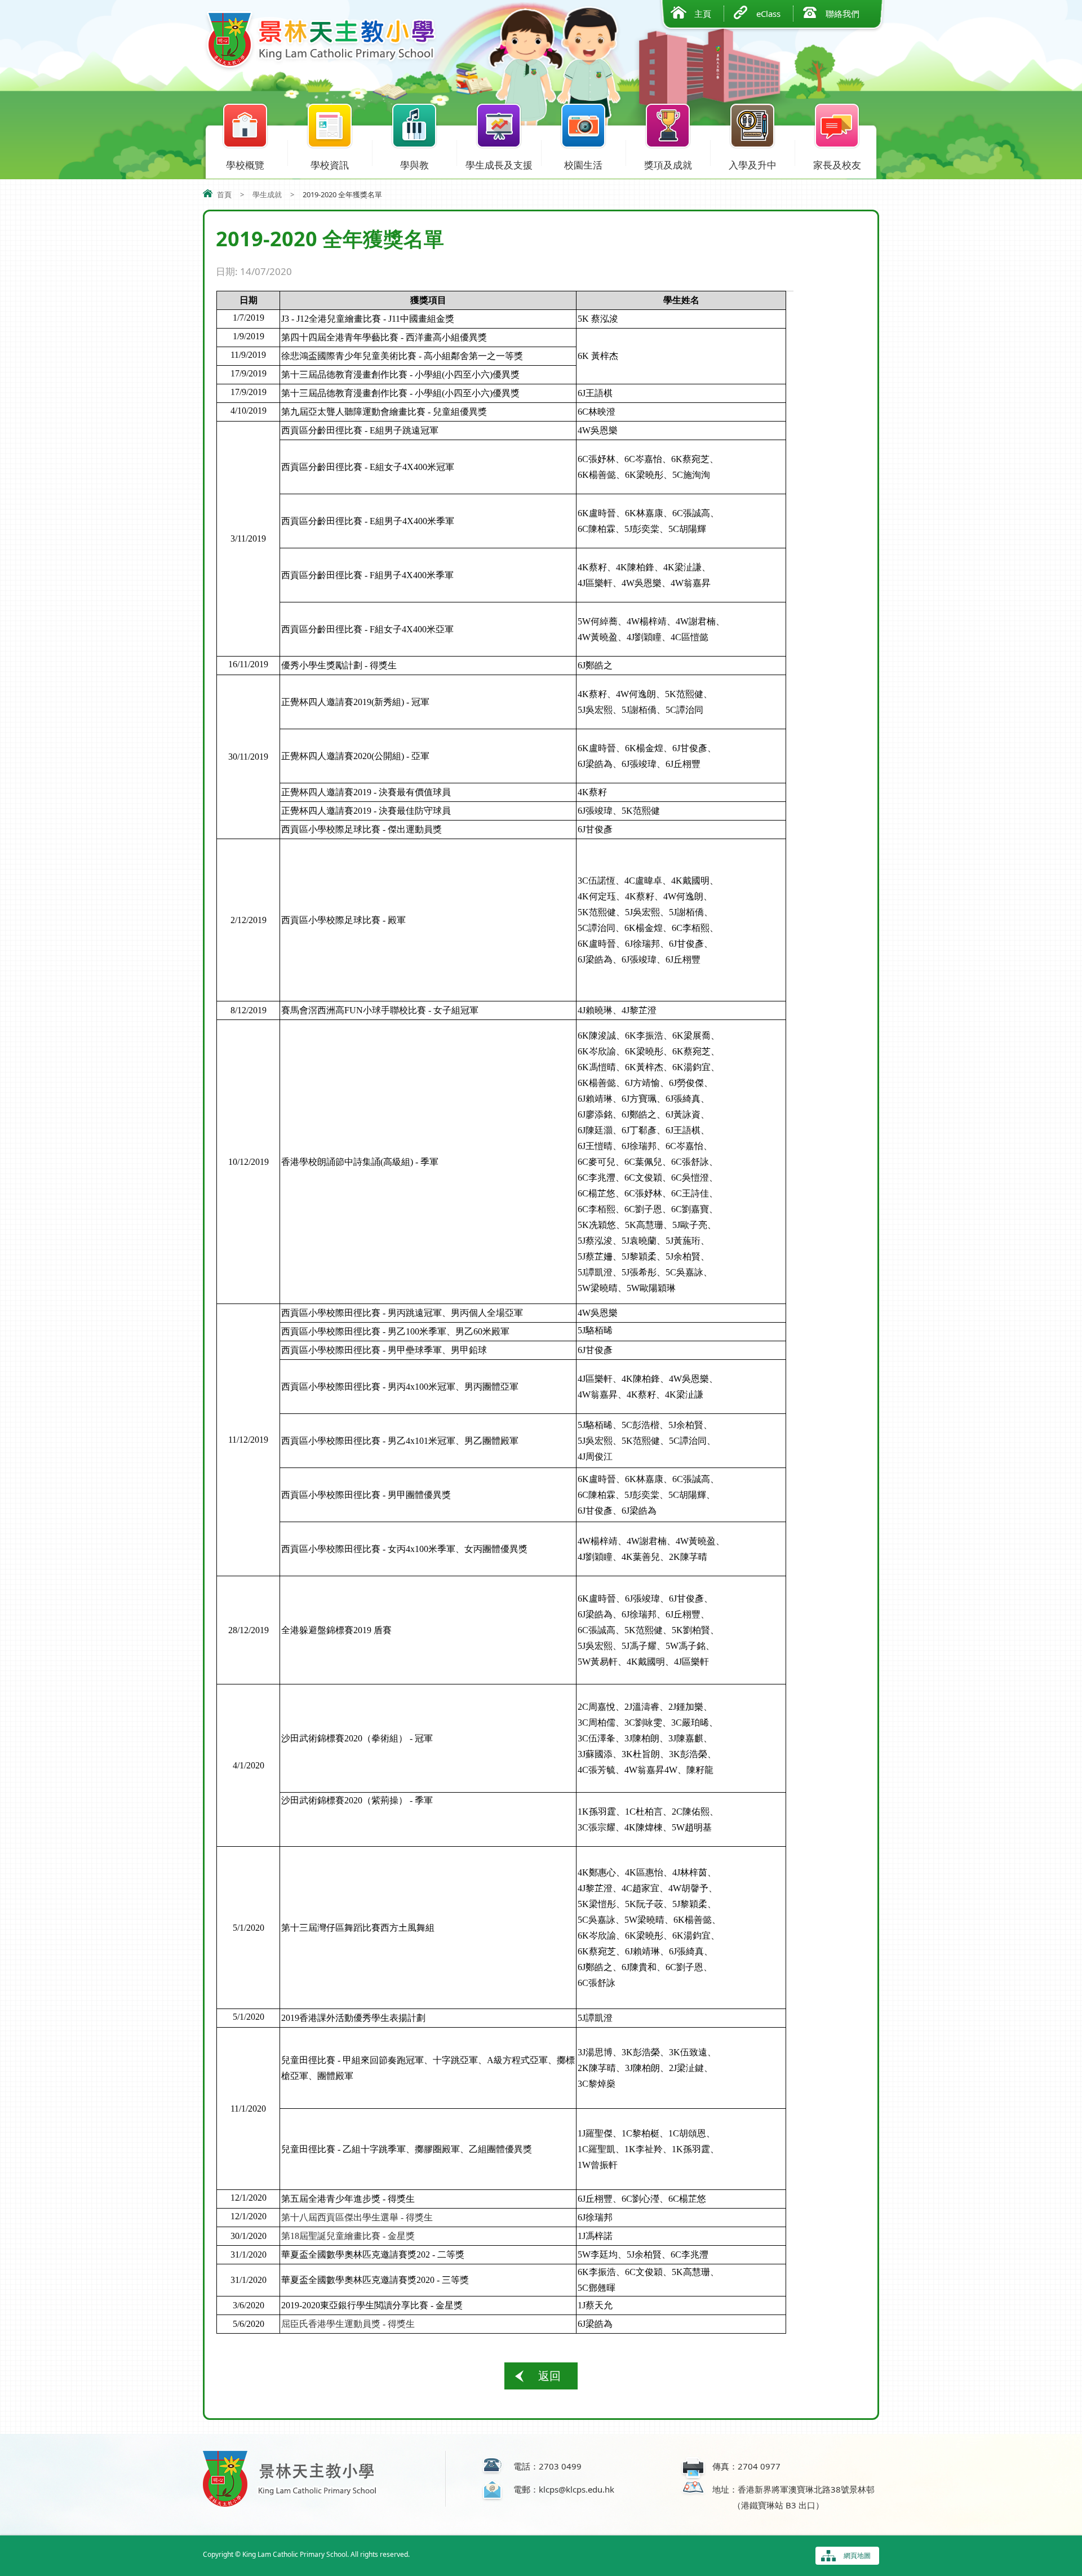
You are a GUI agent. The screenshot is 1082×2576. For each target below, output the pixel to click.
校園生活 (583, 165)
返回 (549, 2376)
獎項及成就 (668, 165)
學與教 (414, 165)
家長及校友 (837, 165)
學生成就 (267, 194)
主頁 (703, 14)
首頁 (224, 194)
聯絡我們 (842, 14)
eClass (768, 14)
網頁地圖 (857, 2555)
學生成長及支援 (499, 165)
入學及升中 (753, 165)
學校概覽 (245, 165)
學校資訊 (330, 165)
